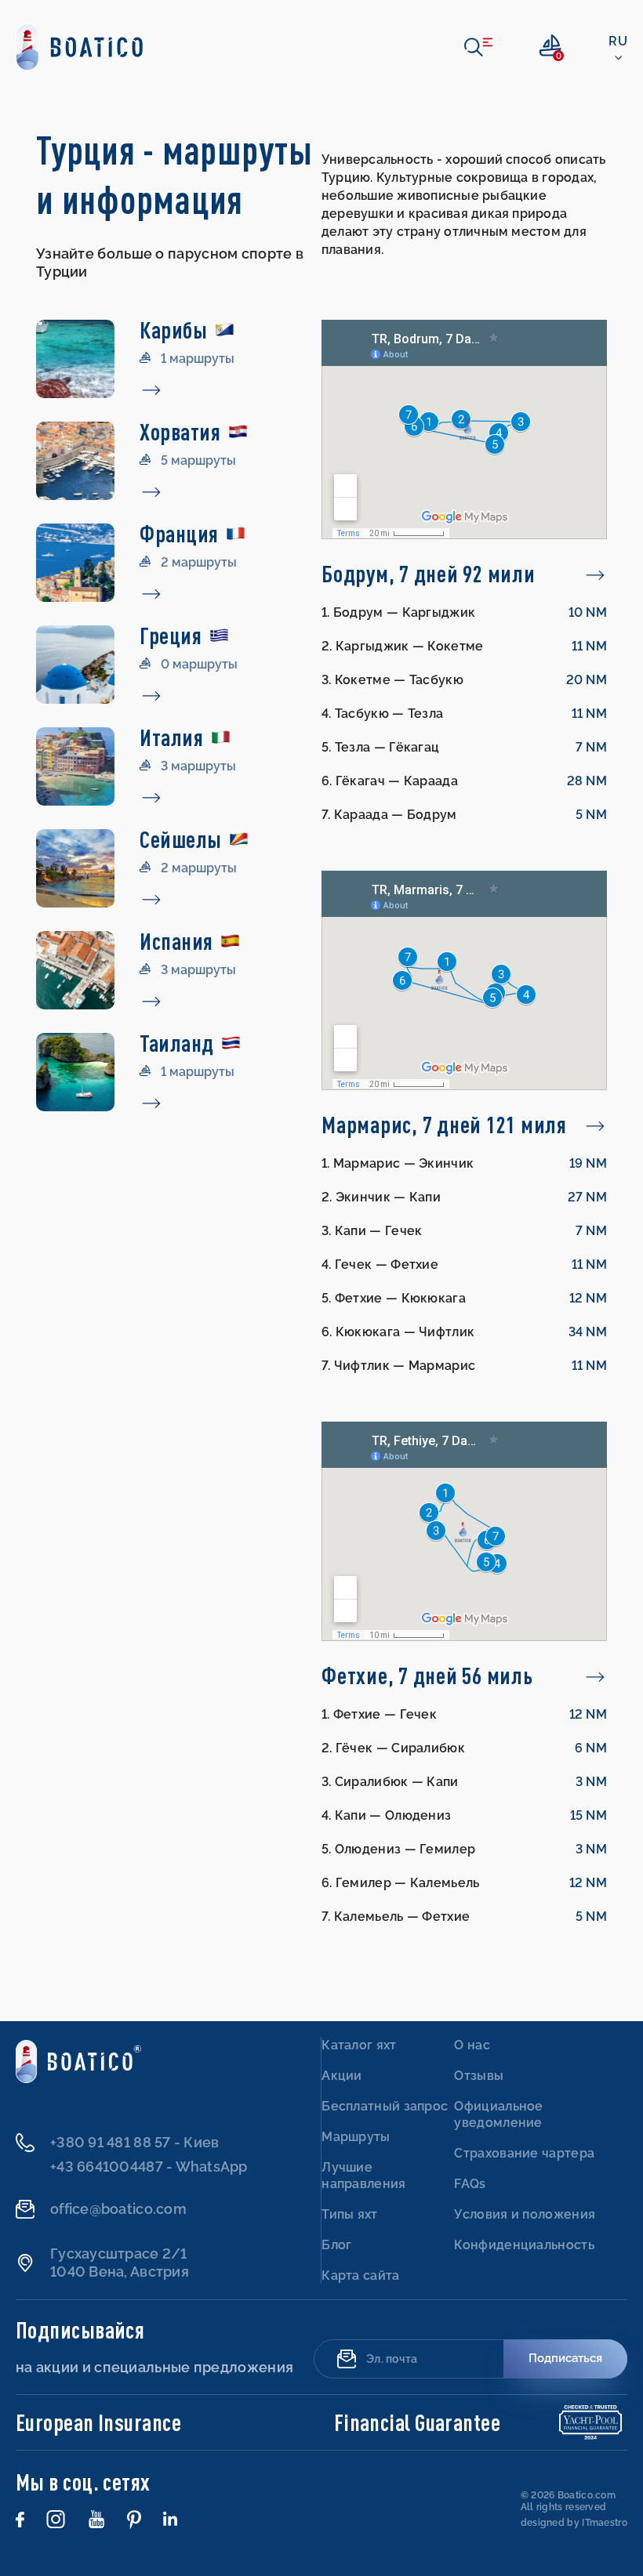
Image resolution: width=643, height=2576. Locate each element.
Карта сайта (360, 2275)
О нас (472, 2045)
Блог (336, 2245)
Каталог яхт (359, 2045)
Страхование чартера (524, 2153)
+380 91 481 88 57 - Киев (134, 2142)
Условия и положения (525, 2214)
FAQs (470, 2184)
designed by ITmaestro (574, 2523)
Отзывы (479, 2076)
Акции (342, 2076)
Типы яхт (349, 2214)
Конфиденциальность (524, 2245)
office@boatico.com (118, 2209)
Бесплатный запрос (385, 2106)
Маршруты (356, 2137)
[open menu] (478, 47)
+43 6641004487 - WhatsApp (149, 2167)
